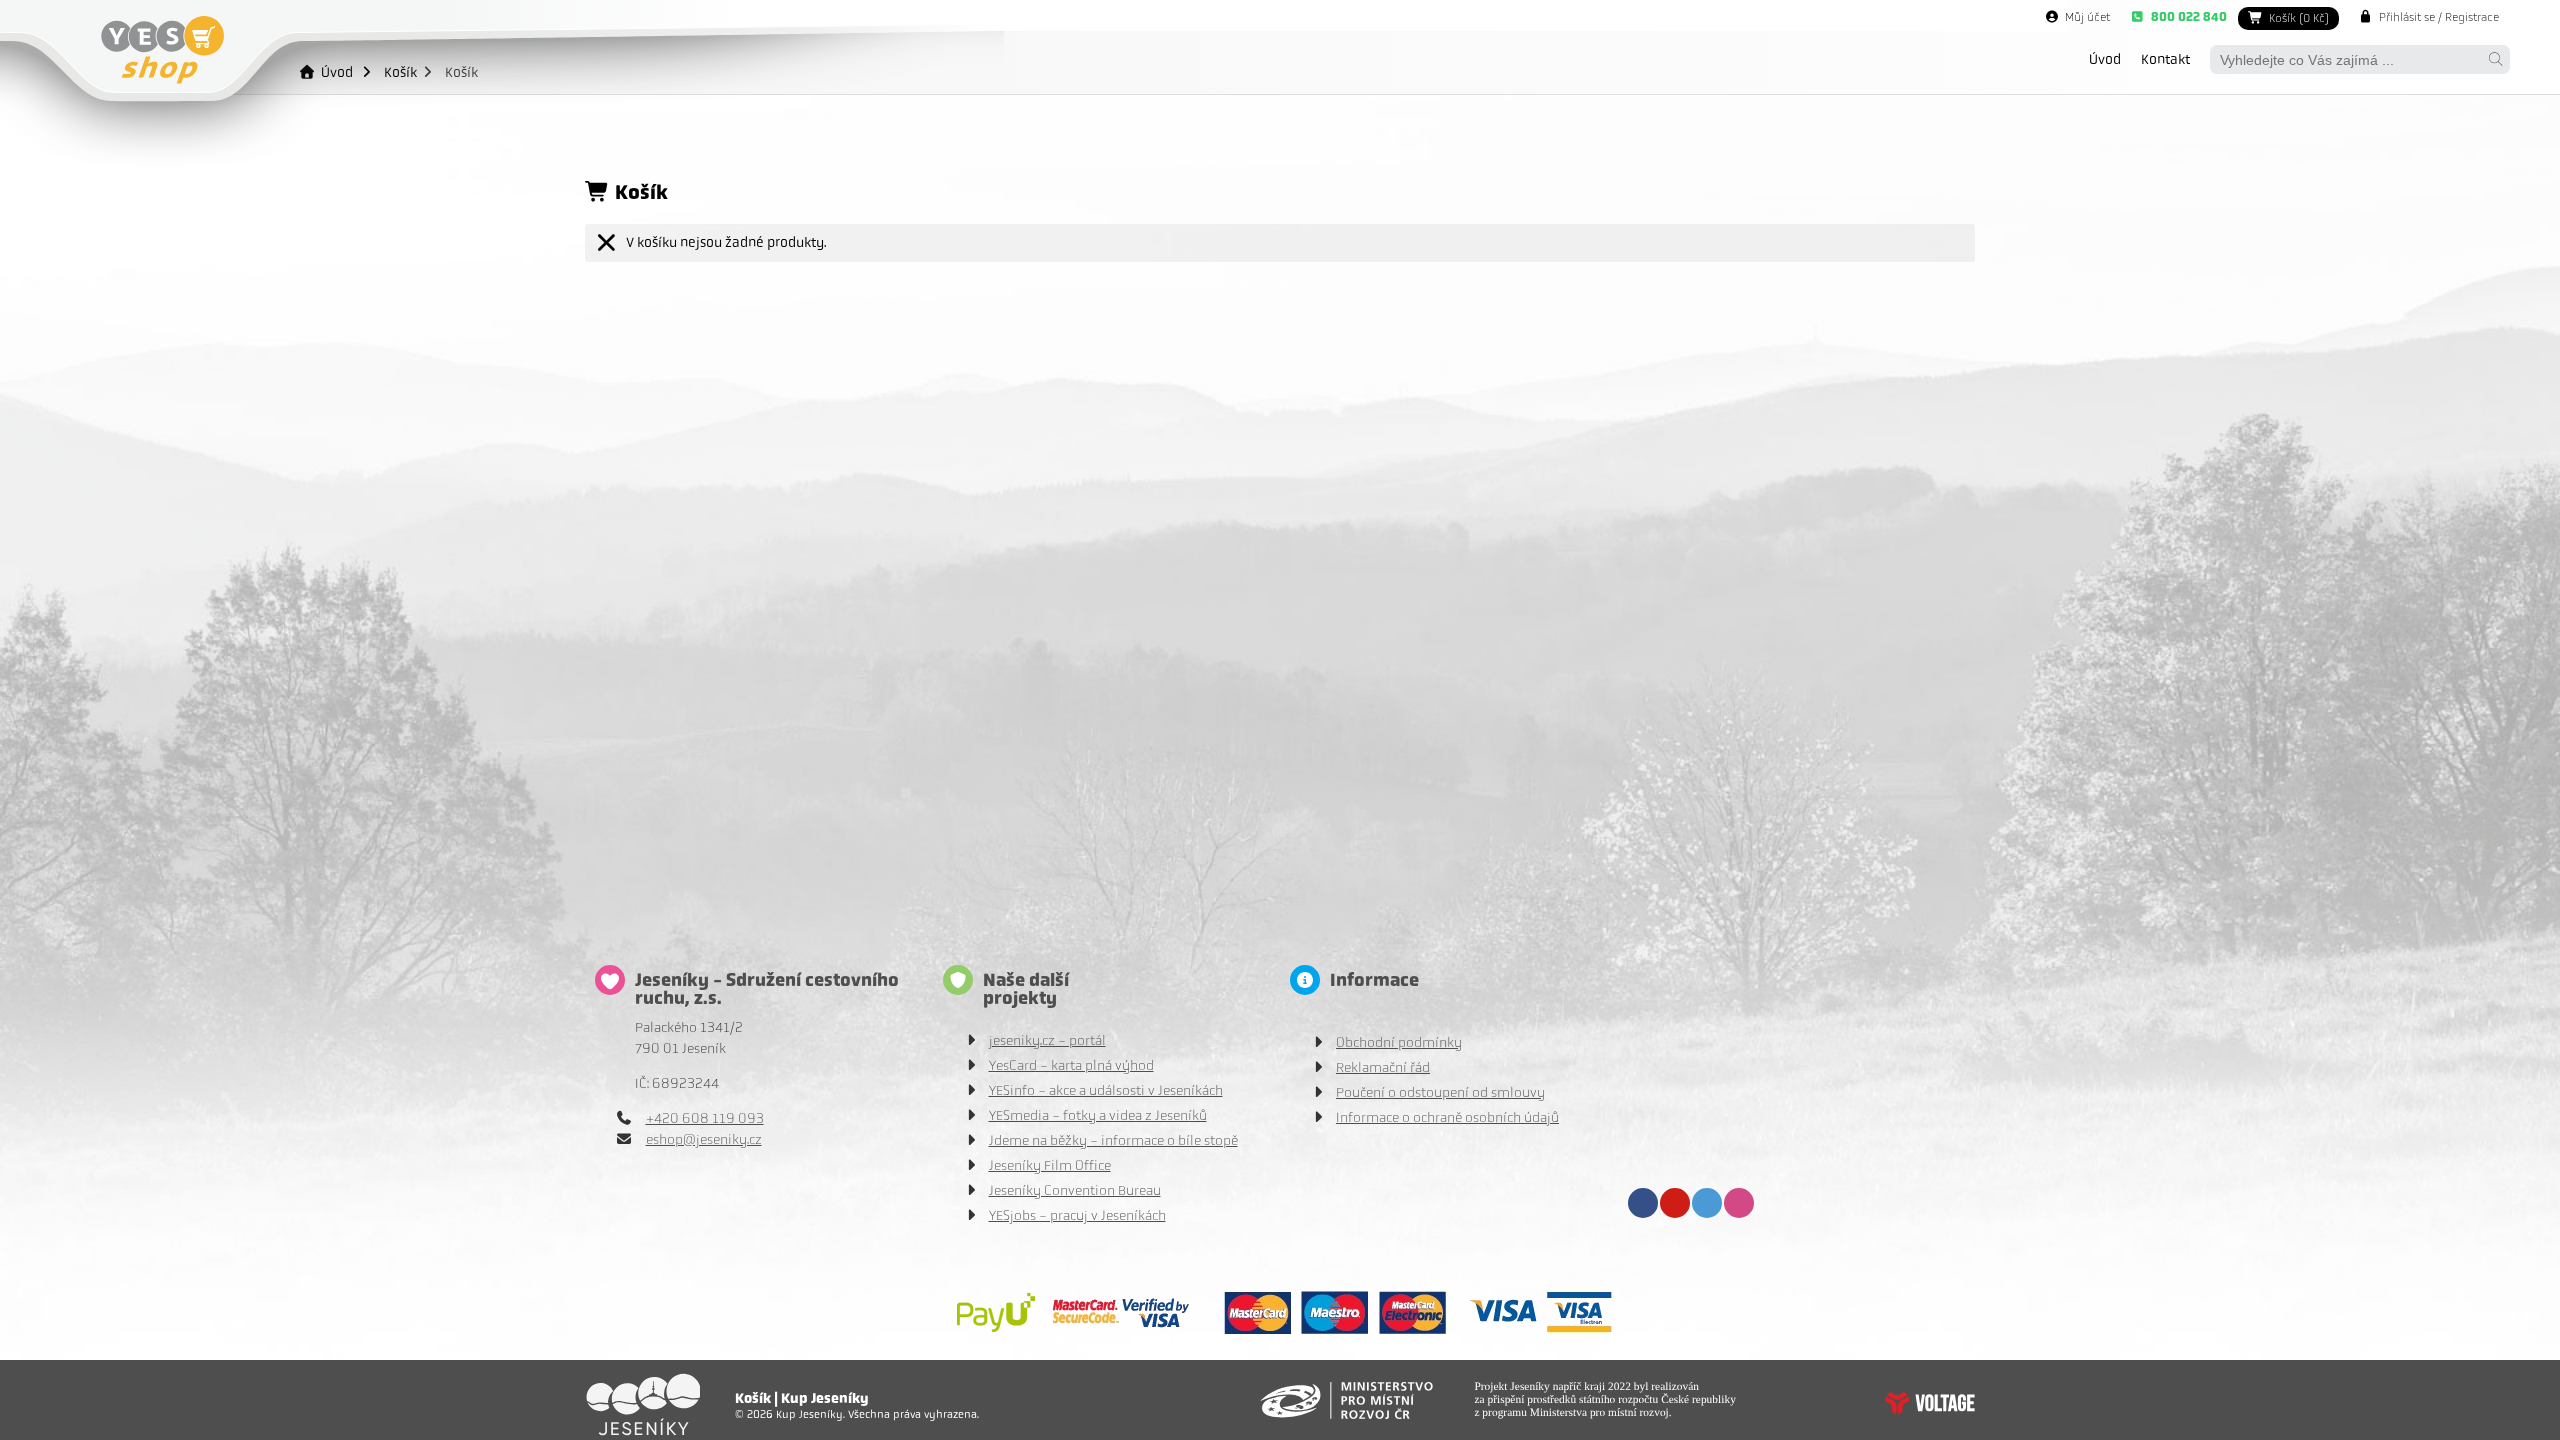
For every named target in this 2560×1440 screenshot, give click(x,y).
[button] (2428, 17)
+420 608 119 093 (705, 1118)
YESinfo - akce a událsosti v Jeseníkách (1106, 1090)
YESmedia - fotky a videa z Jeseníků (1098, 1115)
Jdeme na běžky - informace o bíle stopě (1113, 1140)
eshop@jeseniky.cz (704, 1139)
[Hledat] (2495, 59)
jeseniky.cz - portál (1047, 1040)
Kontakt (2165, 59)
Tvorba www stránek (1930, 1403)
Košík (400, 72)
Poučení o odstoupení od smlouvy (1440, 1092)
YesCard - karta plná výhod (1071, 1065)
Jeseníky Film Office (1050, 1165)
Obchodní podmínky (1399, 1042)
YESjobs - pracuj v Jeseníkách (1077, 1215)
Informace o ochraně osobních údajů (1447, 1117)
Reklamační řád (1383, 1067)
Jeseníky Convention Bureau (1075, 1190)
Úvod (162, 50)
